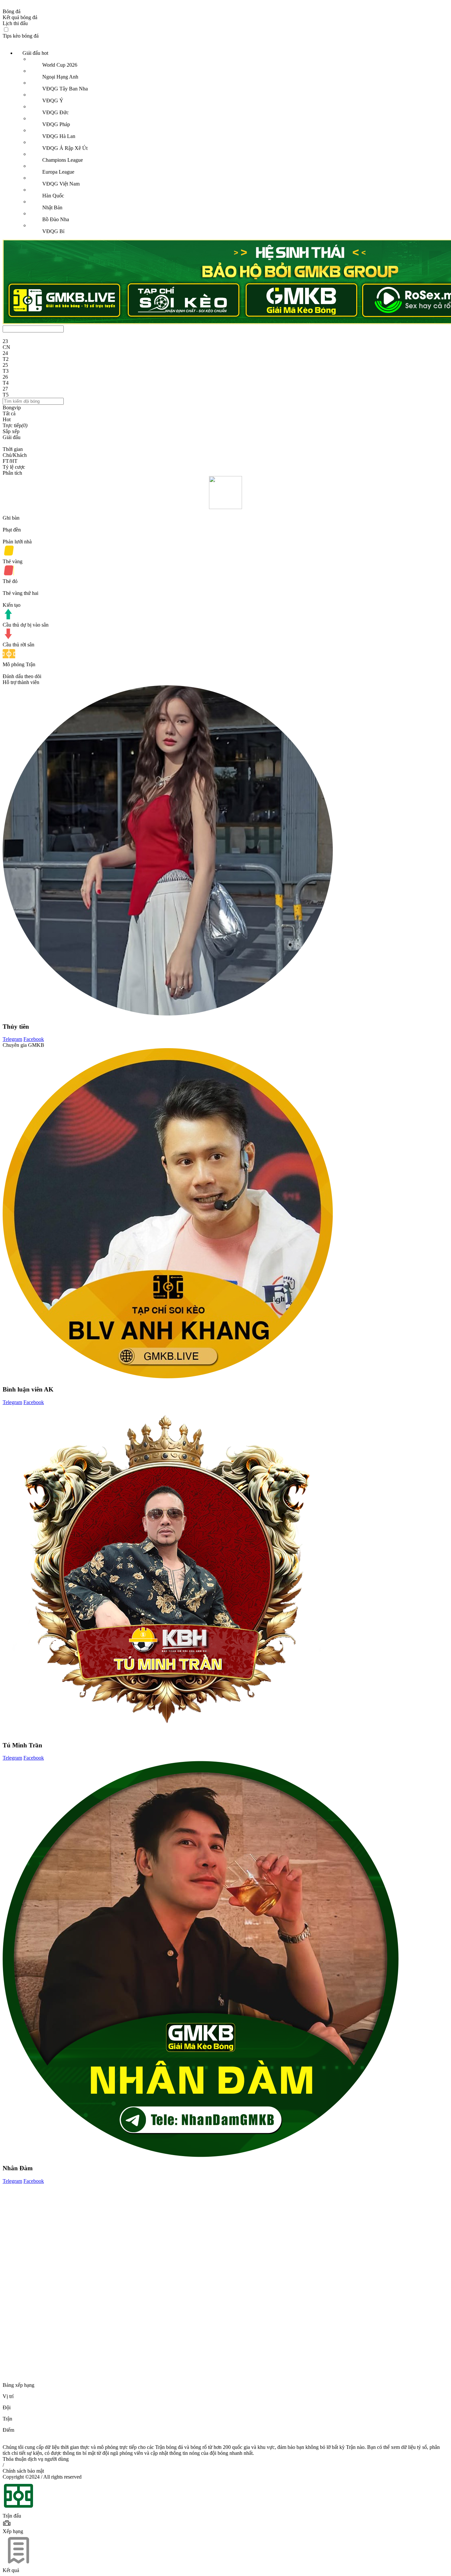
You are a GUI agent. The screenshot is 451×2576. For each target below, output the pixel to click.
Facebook (34, 1039)
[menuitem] (232, 142)
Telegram (12, 1039)
